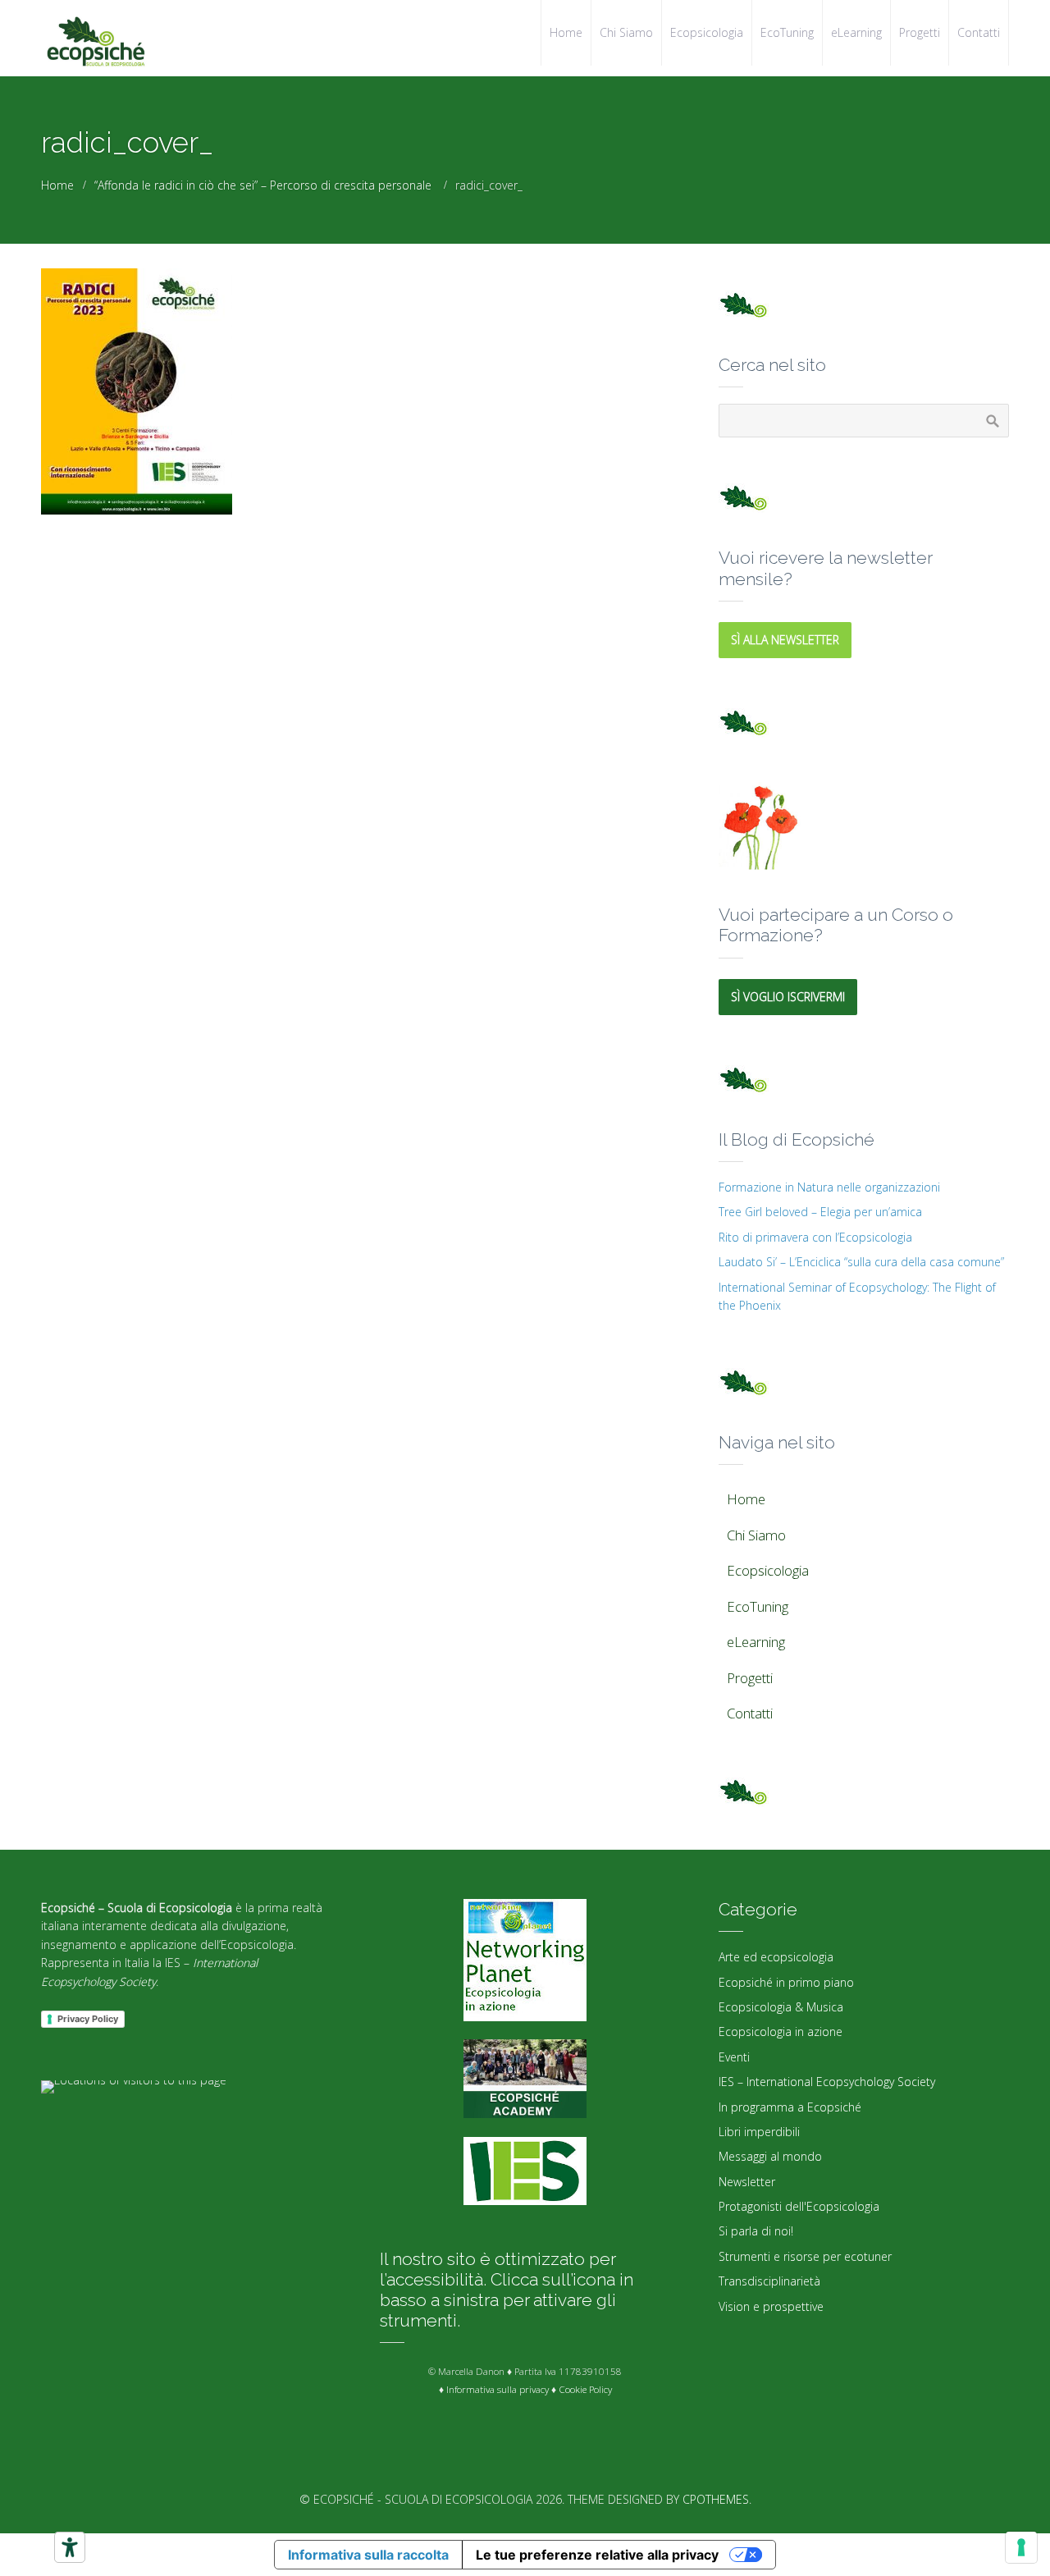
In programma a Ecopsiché (790, 2107)
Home (57, 185)
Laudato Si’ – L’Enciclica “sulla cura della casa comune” (861, 1262)
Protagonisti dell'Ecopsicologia (799, 2206)
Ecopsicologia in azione (781, 2032)
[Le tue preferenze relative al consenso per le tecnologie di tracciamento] (1021, 2547)
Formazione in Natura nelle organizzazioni (829, 1187)
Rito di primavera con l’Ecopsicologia (815, 1237)
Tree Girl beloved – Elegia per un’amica (820, 1212)
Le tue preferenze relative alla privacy (597, 2555)
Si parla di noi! (756, 2231)
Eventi (734, 2057)
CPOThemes (716, 2499)
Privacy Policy (88, 2019)
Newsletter (747, 2182)
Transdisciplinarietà (769, 2281)
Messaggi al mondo (770, 2156)
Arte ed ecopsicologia (776, 1957)
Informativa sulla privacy (498, 2389)
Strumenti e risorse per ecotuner (805, 2256)
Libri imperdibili (759, 2132)
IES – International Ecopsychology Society (827, 2082)
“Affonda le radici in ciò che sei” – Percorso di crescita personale (263, 185)
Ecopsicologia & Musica (781, 2007)
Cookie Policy (585, 2389)
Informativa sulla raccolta (368, 2555)
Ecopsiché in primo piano (786, 1982)
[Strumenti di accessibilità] (70, 2547)
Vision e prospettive (771, 2306)
